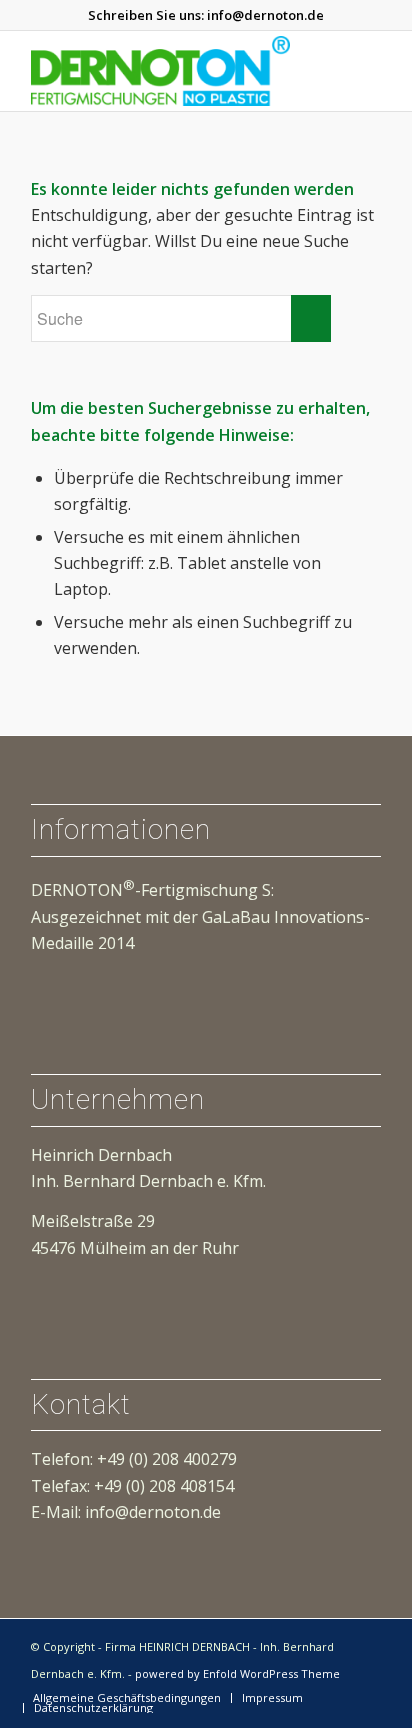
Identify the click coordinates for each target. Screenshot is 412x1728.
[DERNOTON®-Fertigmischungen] (171, 71)
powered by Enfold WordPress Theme (237, 1673)
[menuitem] (127, 1698)
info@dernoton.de (265, 15)
